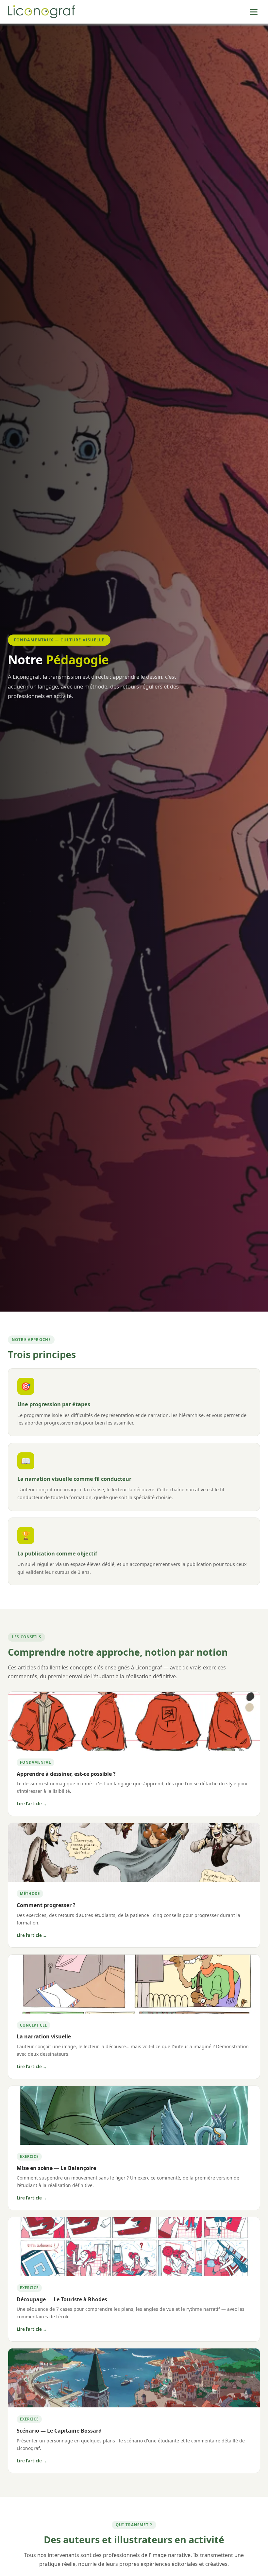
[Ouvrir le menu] (254, 12)
